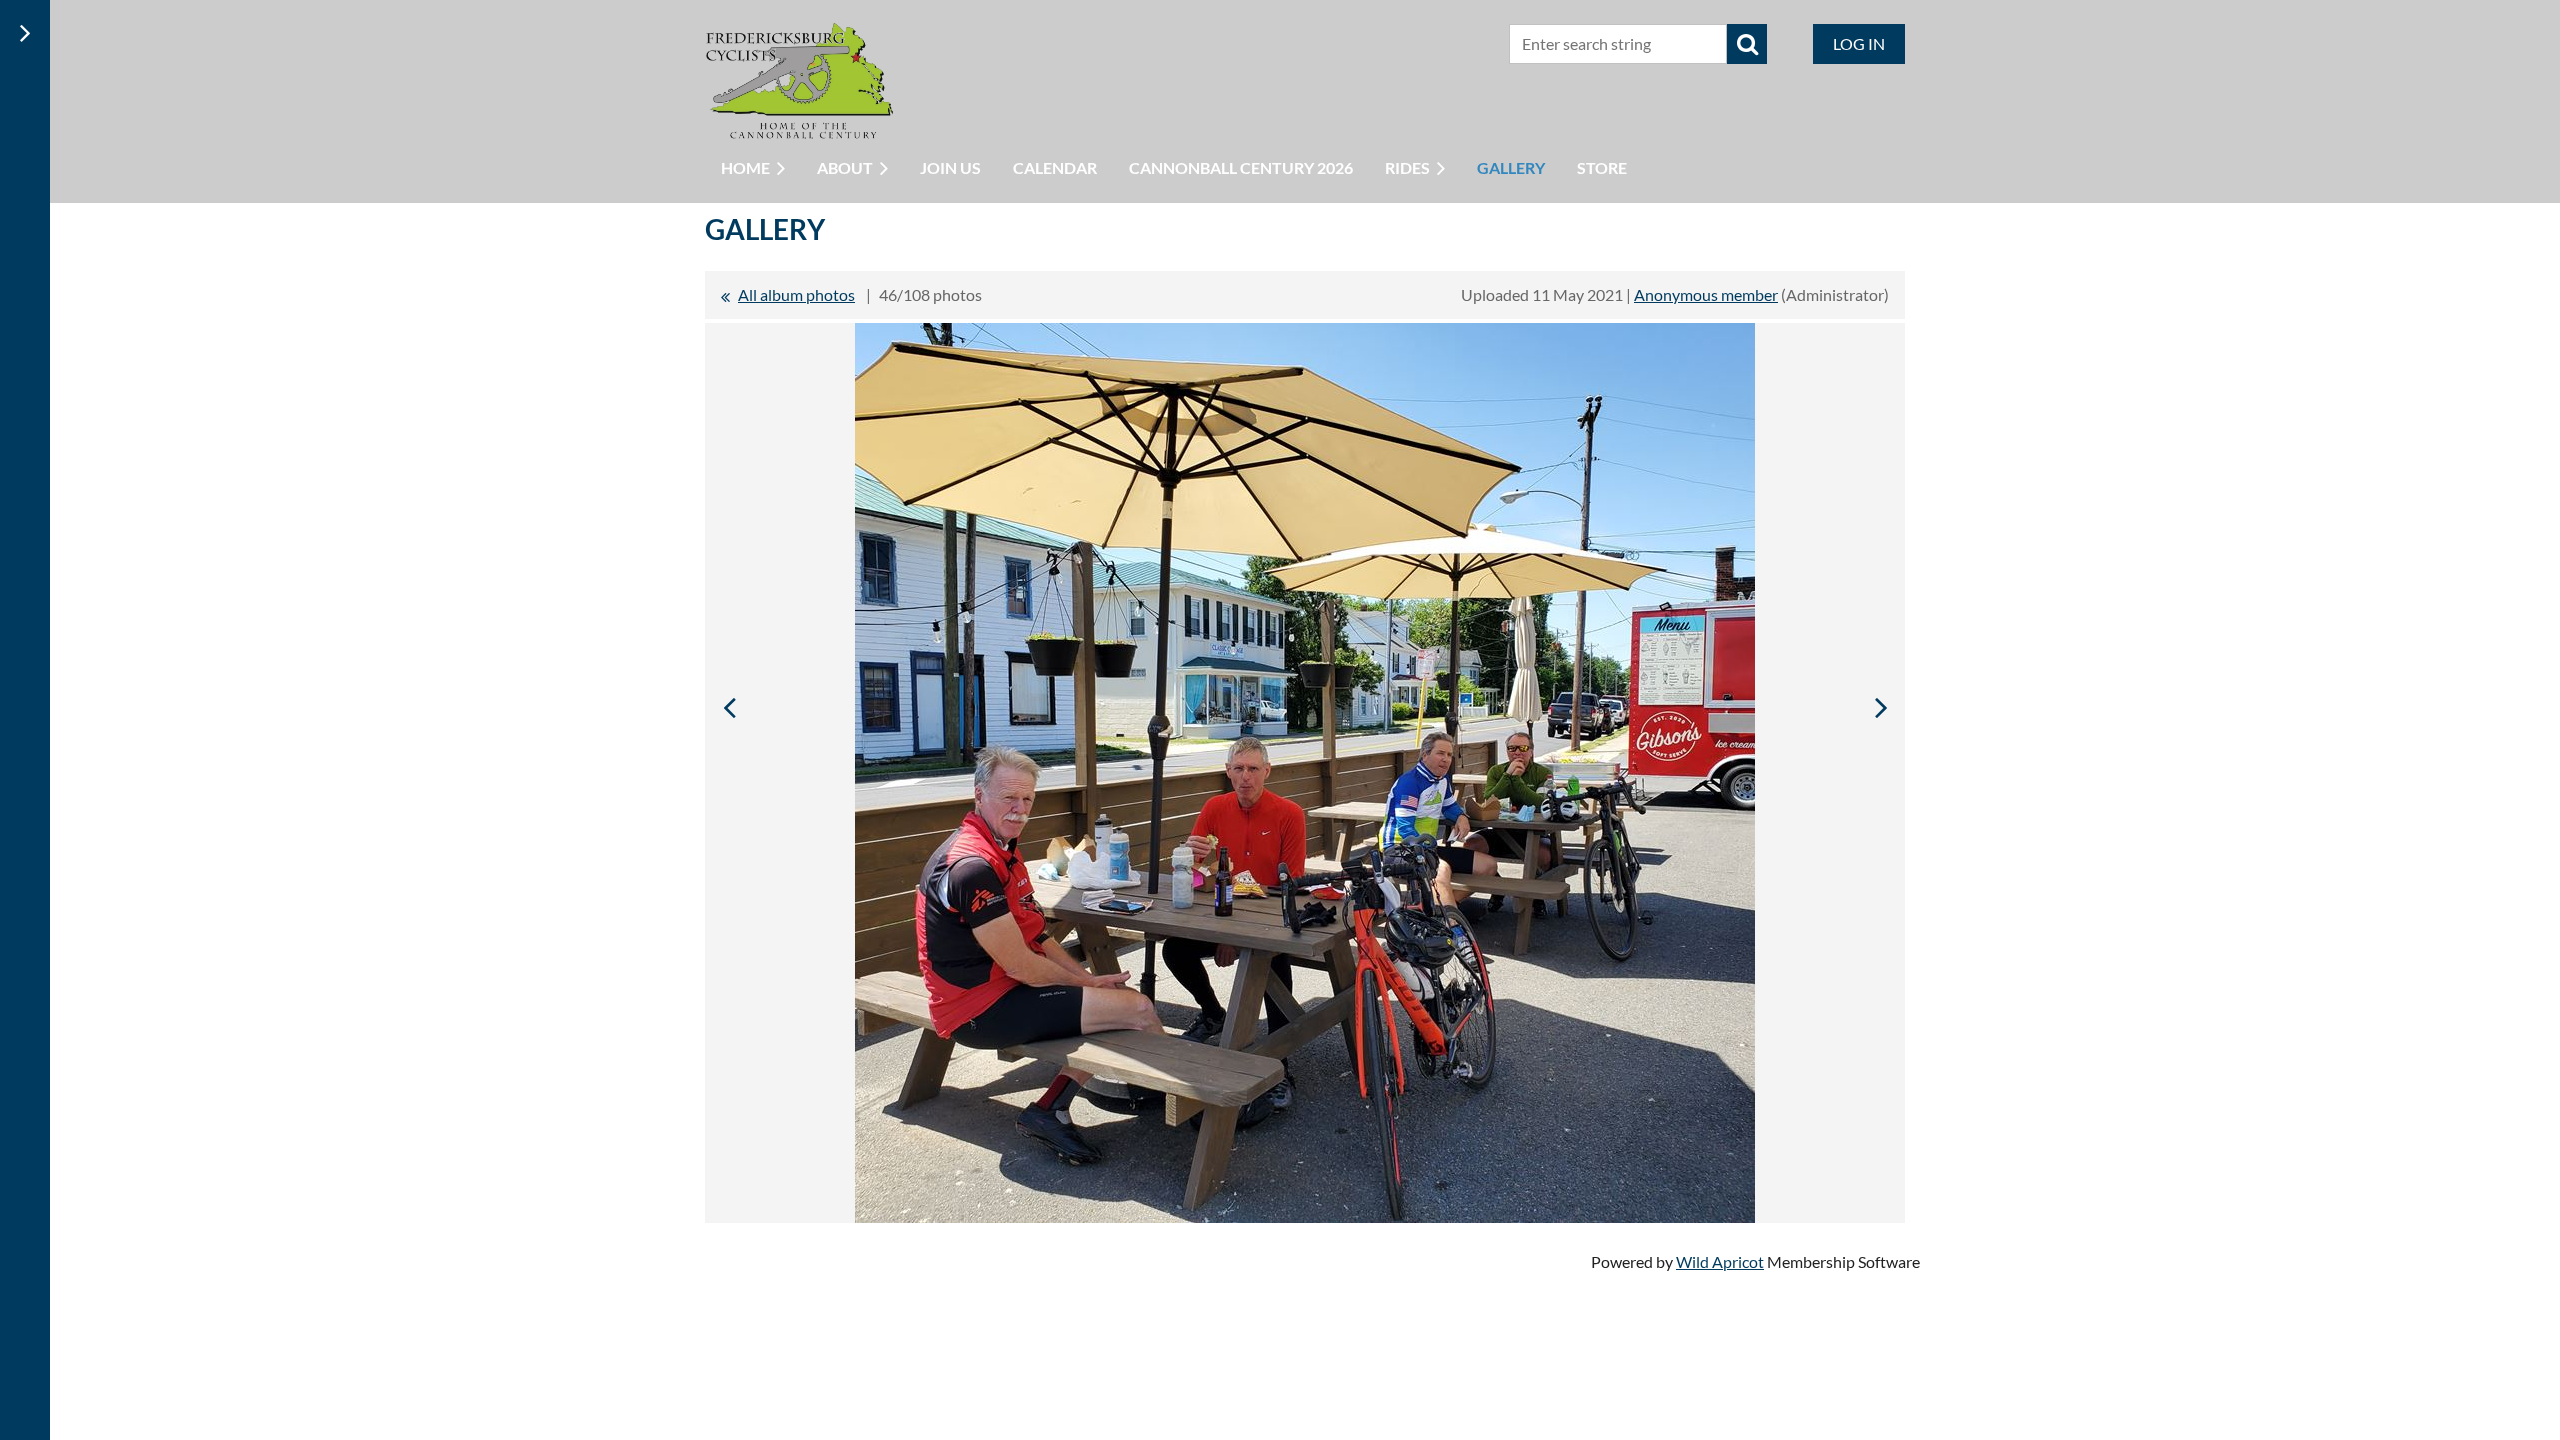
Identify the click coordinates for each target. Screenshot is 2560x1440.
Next (1881, 707)
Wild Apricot (1720, 1261)
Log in (1859, 43)
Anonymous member (1706, 294)
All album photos (796, 294)
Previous (729, 707)
